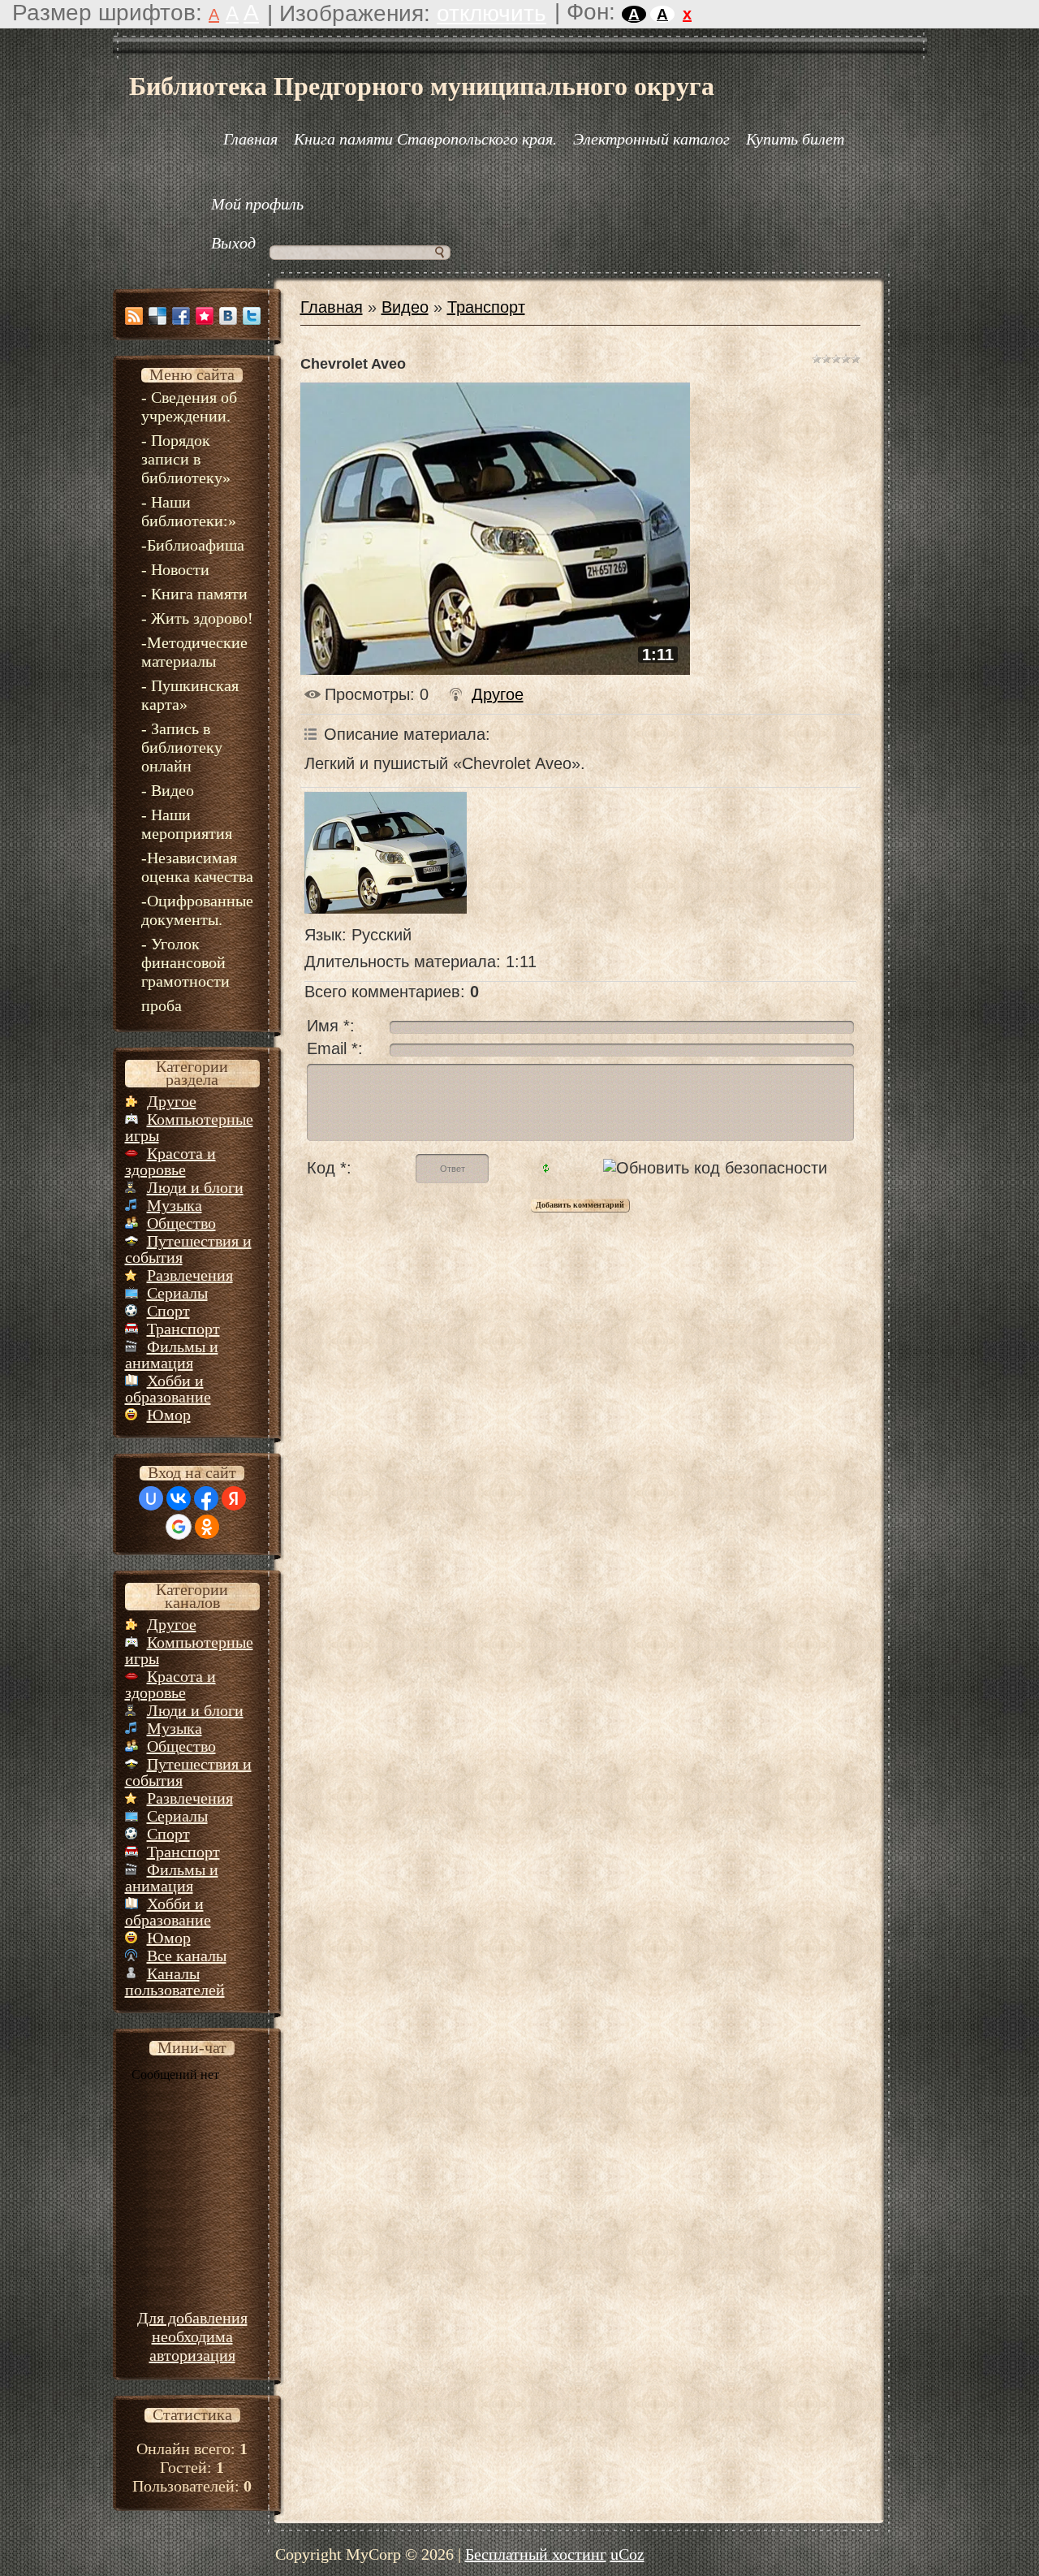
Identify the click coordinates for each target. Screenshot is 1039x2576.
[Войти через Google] (179, 1527)
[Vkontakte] (228, 316)
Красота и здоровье (170, 1161)
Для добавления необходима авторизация (192, 2336)
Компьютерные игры (189, 1127)
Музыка (175, 1205)
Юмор (169, 1415)
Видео (405, 307)
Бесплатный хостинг (536, 2554)
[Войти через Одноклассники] (207, 1527)
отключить (491, 13)
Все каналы (187, 1956)
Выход (233, 243)
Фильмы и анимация (172, 1355)
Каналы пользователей (175, 1982)
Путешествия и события (188, 1249)
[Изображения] (386, 853)
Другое (172, 1101)
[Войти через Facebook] (206, 1498)
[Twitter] (252, 316)
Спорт (168, 1311)
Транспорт (183, 1329)
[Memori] (205, 316)
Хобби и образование (168, 1389)
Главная (332, 307)
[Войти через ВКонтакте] (179, 1498)
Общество (181, 1223)
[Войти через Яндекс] (234, 1498)
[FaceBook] (181, 316)
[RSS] (134, 316)
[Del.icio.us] (157, 316)
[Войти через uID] (151, 1498)
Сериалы (177, 1293)
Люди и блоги (195, 1187)
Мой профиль (257, 204)
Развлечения (190, 1275)
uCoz (627, 2554)
